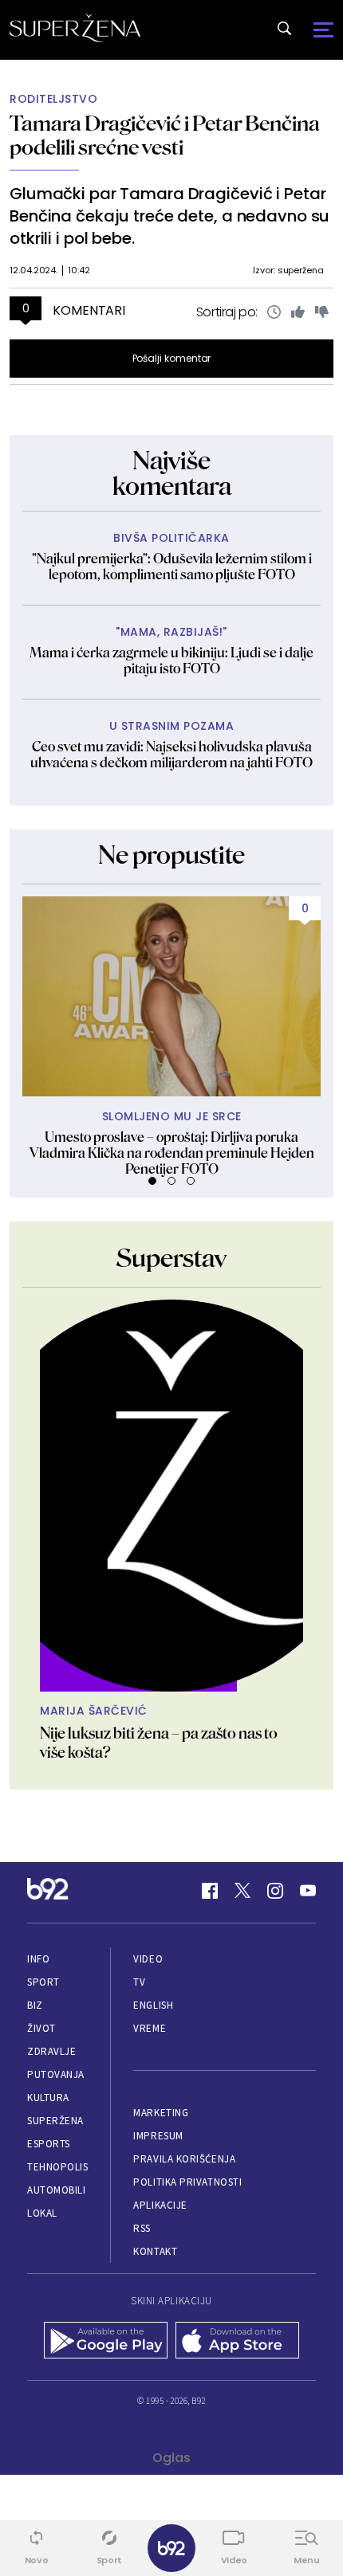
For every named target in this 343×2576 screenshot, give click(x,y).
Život (41, 2028)
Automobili (56, 2190)
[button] (152, 1181)
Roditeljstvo (53, 99)
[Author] (171, 1496)
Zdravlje (51, 2051)
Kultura (48, 2098)
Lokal (42, 2213)
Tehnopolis (57, 2167)
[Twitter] (242, 1891)
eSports (49, 2144)
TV (139, 1982)
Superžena (55, 2121)
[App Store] (237, 2342)
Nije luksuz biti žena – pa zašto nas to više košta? (159, 1743)
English (153, 2005)
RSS (142, 2228)
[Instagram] (275, 1891)
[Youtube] (308, 1891)
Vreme (150, 2028)
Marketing (161, 2113)
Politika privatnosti (187, 2182)
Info (38, 1959)
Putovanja (56, 2074)
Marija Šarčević (94, 1711)
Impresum (158, 2136)
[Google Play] (106, 2342)
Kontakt (155, 2251)
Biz (35, 2005)
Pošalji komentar (172, 358)
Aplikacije (160, 2205)
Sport (43, 1982)
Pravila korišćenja (184, 2159)
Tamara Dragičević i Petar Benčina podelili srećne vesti (165, 135)
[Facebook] (210, 1891)
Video (148, 1959)
